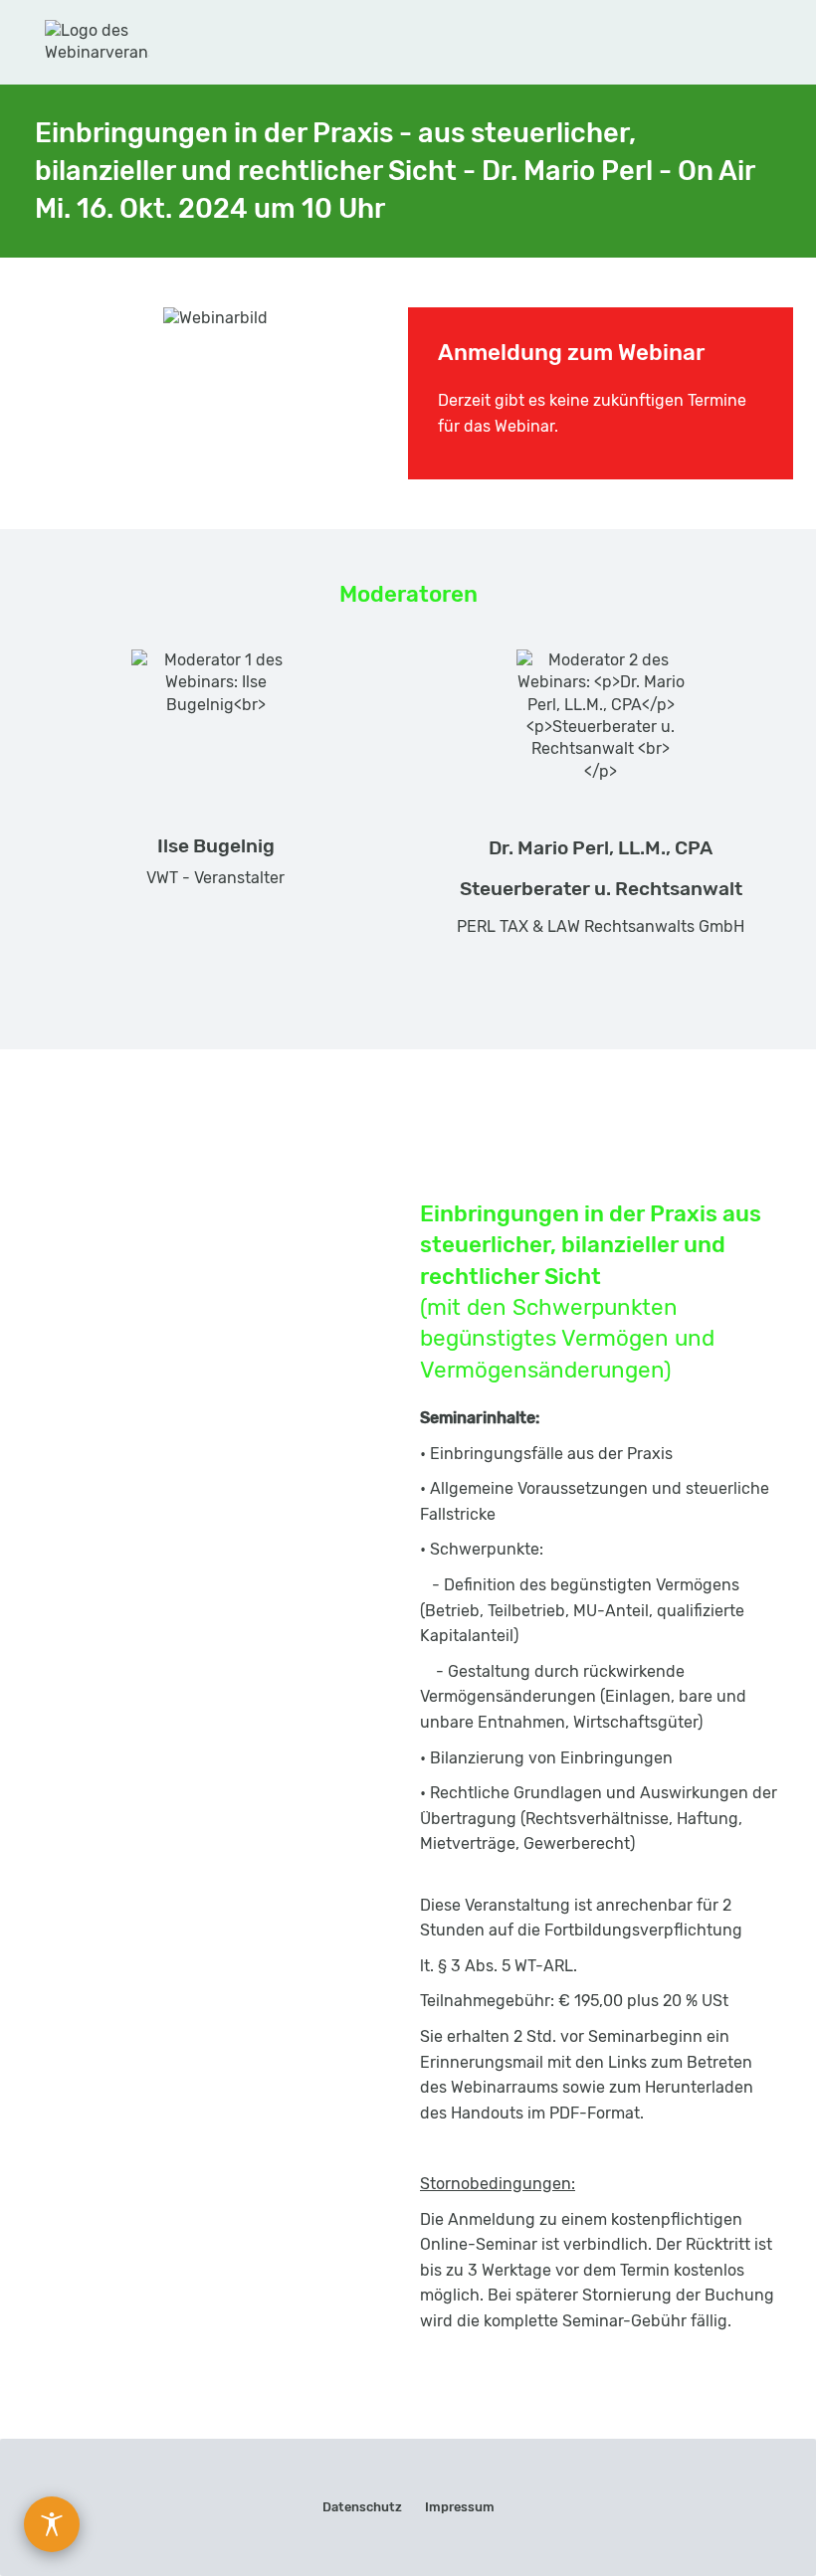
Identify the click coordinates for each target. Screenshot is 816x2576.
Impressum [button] (460, 2507)
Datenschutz (362, 2507)
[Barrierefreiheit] (52, 2524)
